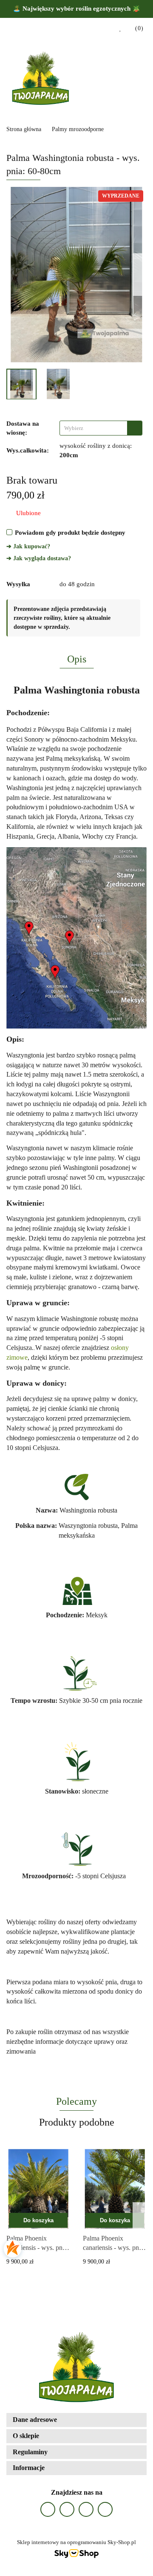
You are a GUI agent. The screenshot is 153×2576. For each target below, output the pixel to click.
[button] (136, 29)
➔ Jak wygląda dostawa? (39, 558)
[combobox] (101, 428)
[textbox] (93, 428)
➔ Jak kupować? (28, 546)
